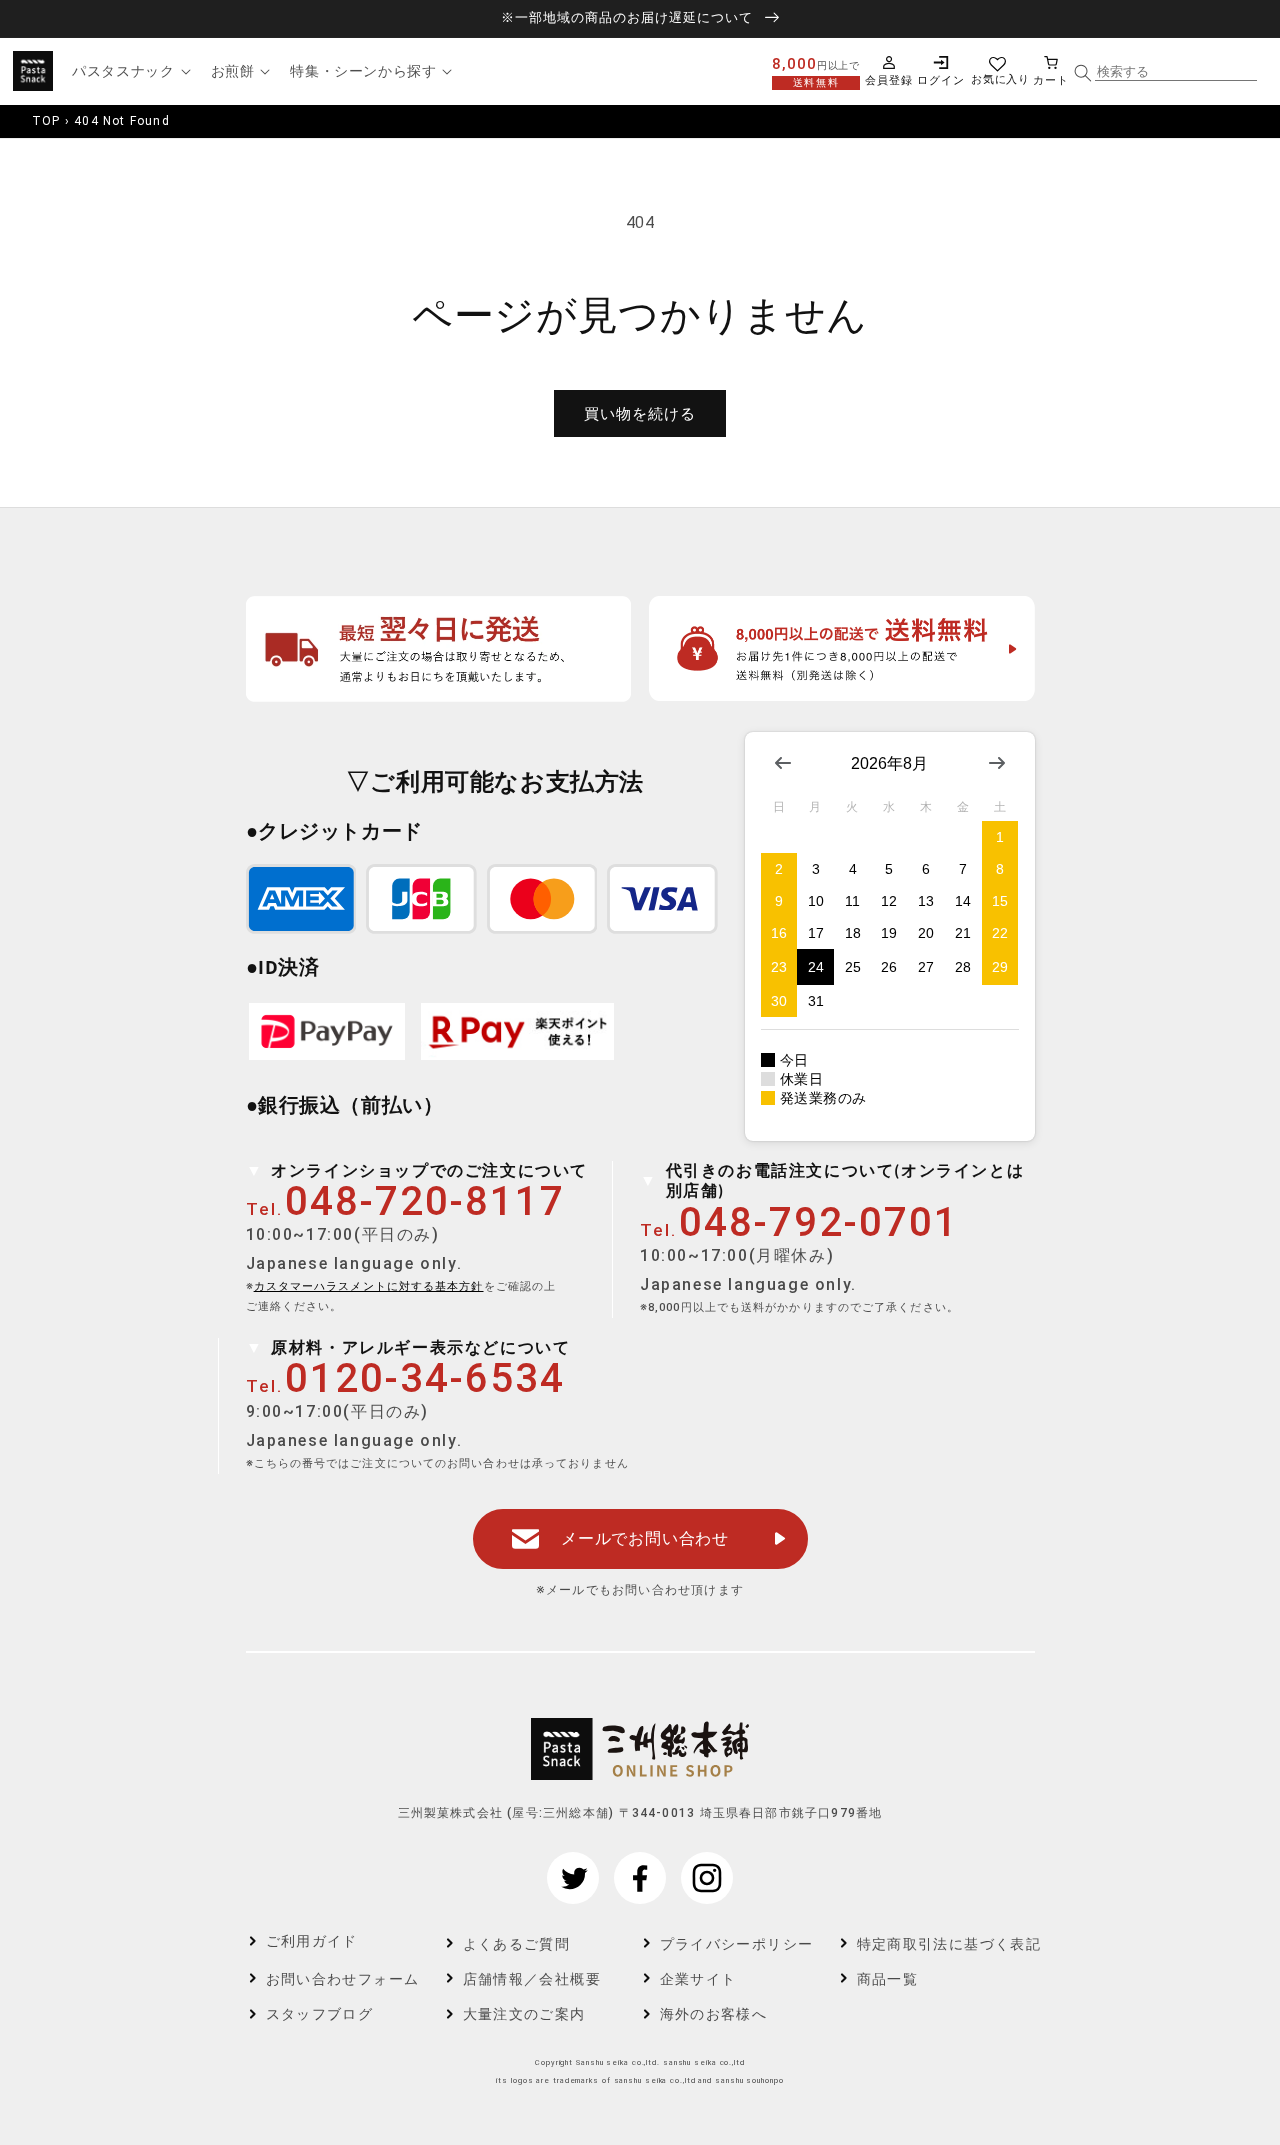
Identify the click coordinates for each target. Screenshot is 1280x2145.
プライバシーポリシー (737, 1944)
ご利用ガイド (312, 1941)
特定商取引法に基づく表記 (935, 1944)
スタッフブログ (320, 2014)
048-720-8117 (425, 1201)
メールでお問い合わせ (645, 1538)
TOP (46, 121)
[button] (129, 71)
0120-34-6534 (425, 1378)
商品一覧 (888, 1979)
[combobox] (1176, 72)
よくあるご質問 (517, 1944)
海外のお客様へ (714, 2014)
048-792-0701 (819, 1222)
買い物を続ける (640, 414)
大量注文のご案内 (524, 2014)
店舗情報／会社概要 (532, 1979)
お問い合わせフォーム (343, 1979)
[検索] (1083, 73)
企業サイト (698, 1979)
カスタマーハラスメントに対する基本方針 (369, 1286)
